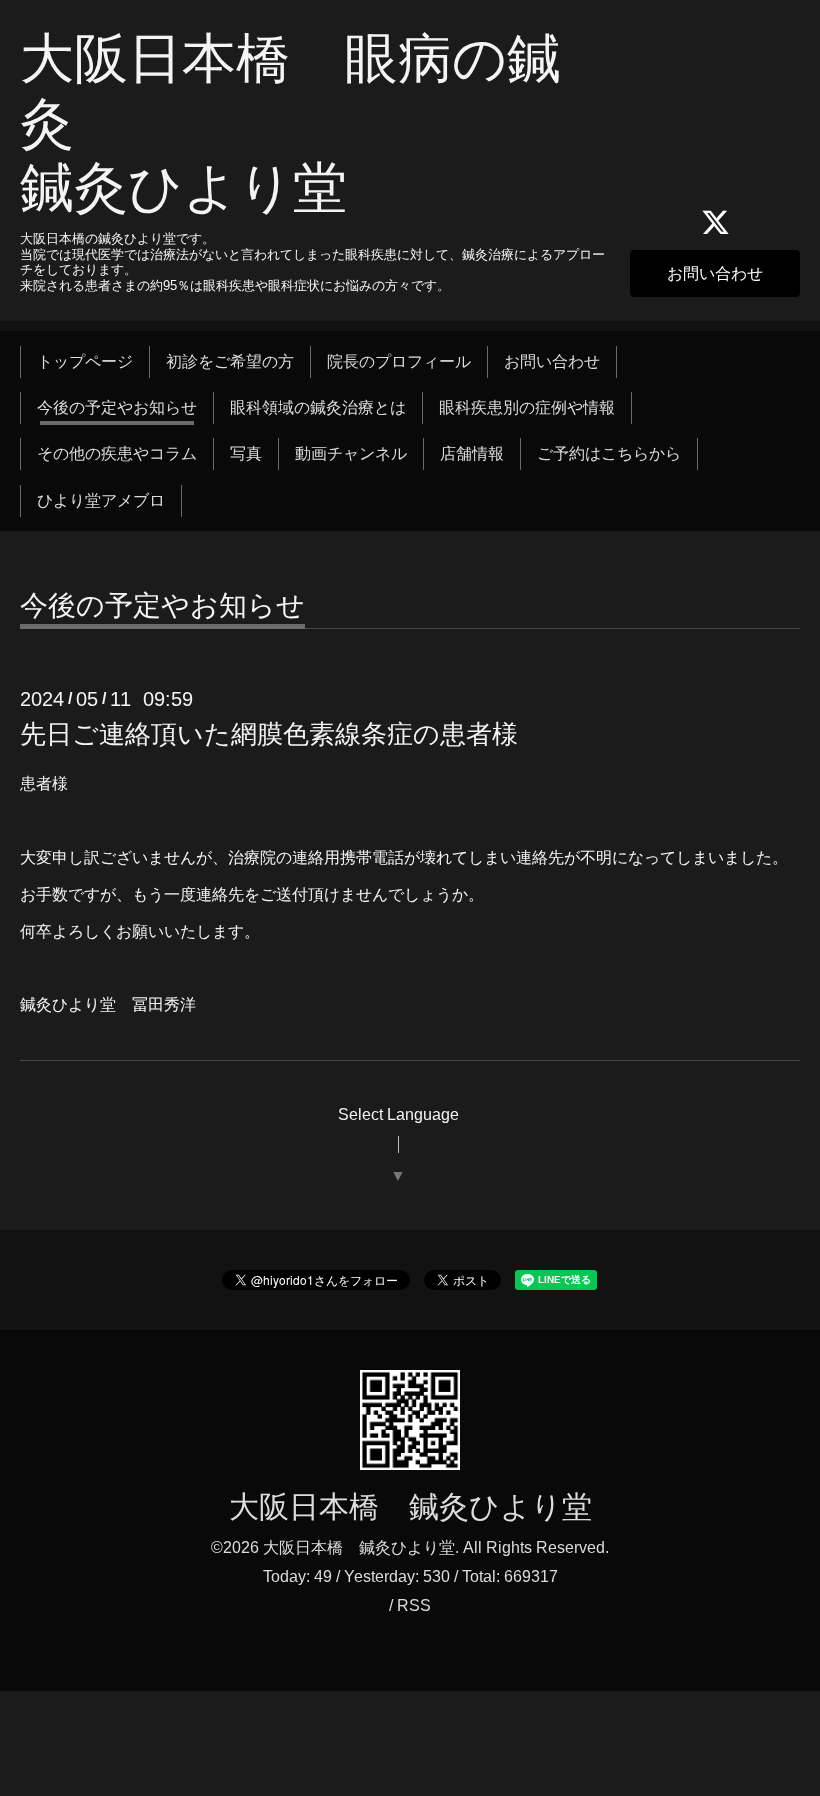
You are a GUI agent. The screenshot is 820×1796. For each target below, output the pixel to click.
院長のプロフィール (399, 361)
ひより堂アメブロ (101, 500)
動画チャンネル (351, 453)
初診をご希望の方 (230, 361)
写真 (246, 453)
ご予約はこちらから (609, 453)
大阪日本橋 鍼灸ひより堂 (410, 1506)
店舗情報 (472, 453)
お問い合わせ (715, 273)
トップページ (85, 361)
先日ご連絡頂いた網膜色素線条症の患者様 (269, 734)
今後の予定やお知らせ (117, 407)
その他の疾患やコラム (117, 453)
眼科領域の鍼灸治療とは (318, 407)
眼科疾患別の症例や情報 (527, 407)
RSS (414, 1605)
